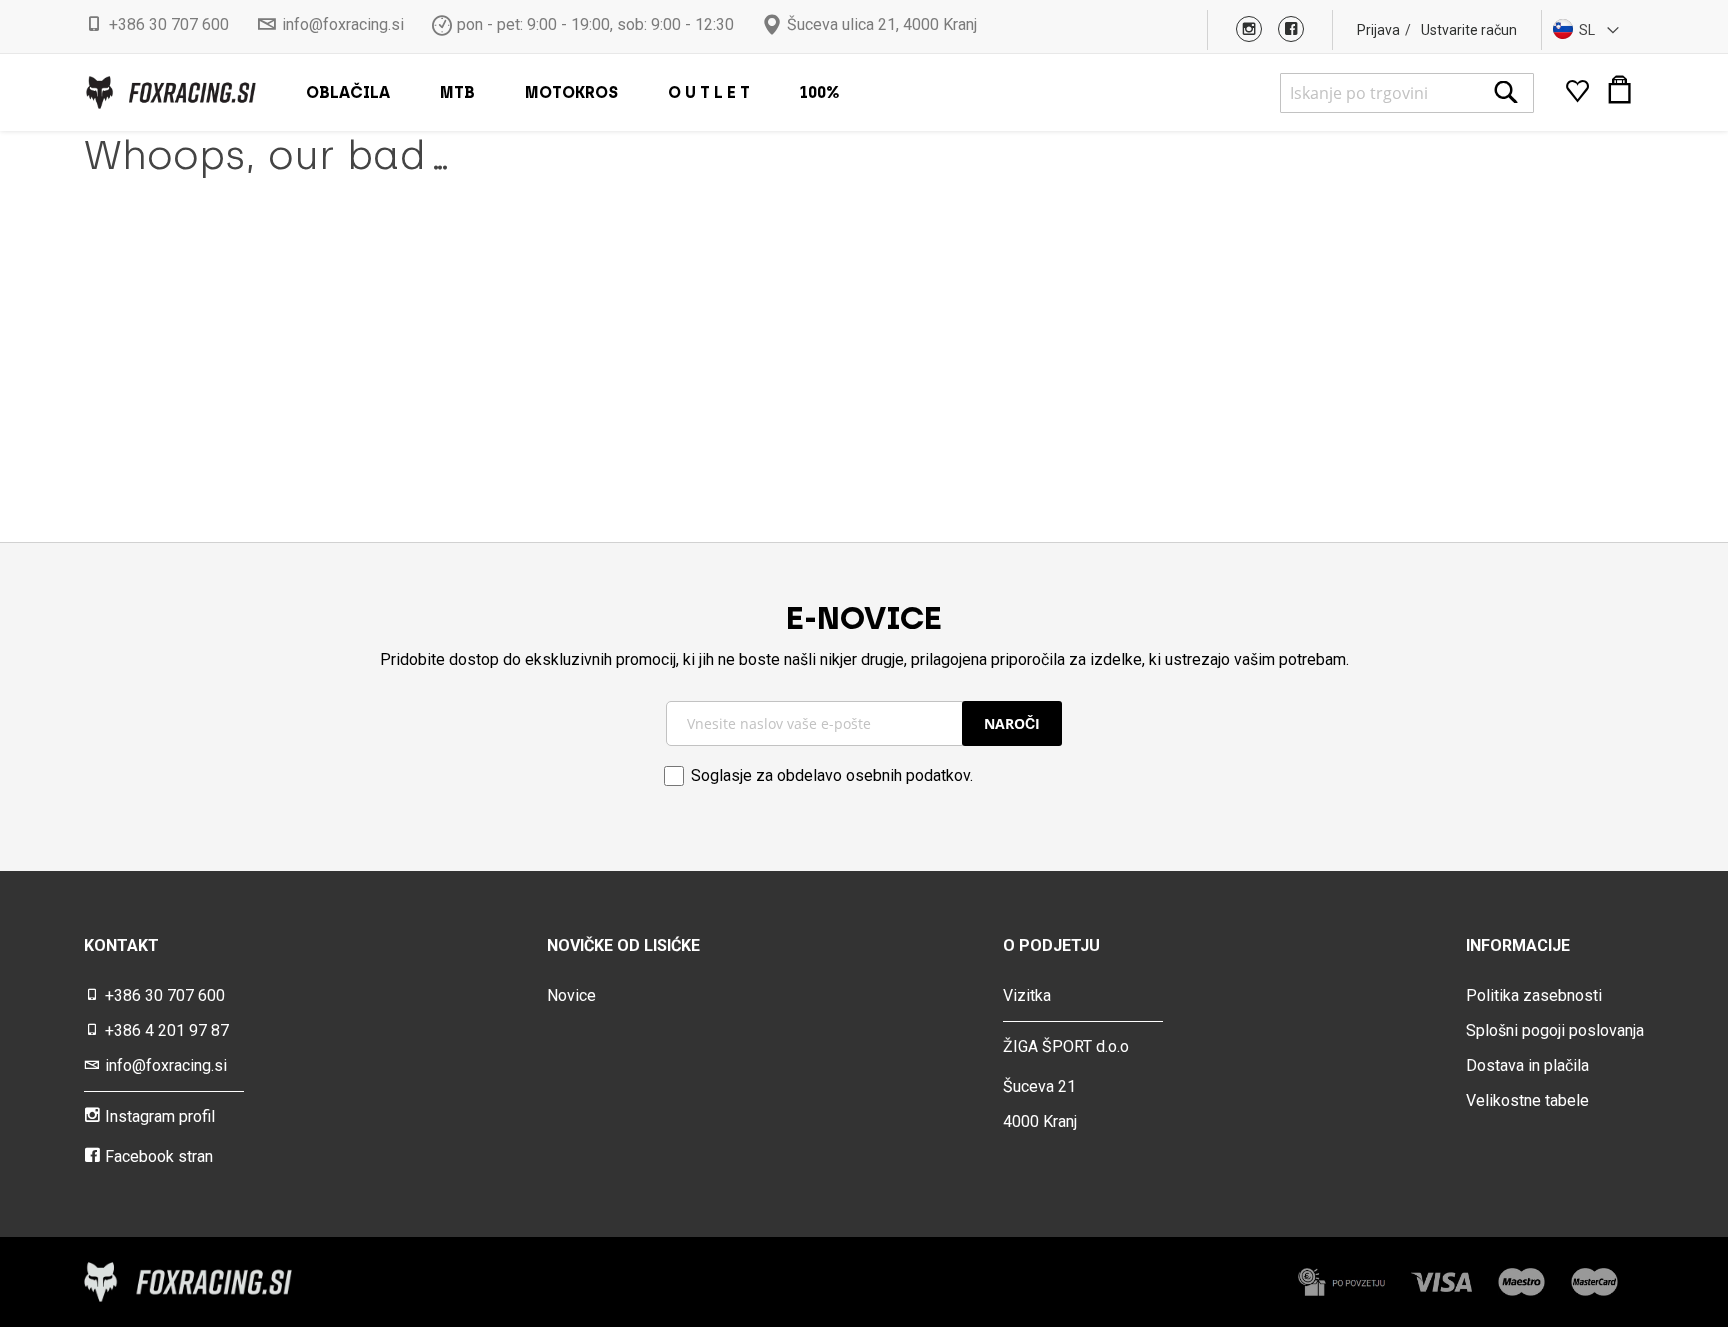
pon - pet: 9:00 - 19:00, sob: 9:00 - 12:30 (595, 24)
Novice (571, 995)
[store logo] (170, 92)
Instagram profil (160, 1116)
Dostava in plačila (1527, 1065)
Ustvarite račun (1469, 30)
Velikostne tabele (1527, 1100)
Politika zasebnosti (1534, 995)
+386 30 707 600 (169, 24)
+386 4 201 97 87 (167, 1030)
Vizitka (1027, 995)
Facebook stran (159, 1156)
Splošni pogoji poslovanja (1555, 1030)
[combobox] (1407, 93)
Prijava (1378, 30)
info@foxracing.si (343, 24)
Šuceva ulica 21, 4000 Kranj (882, 24)
